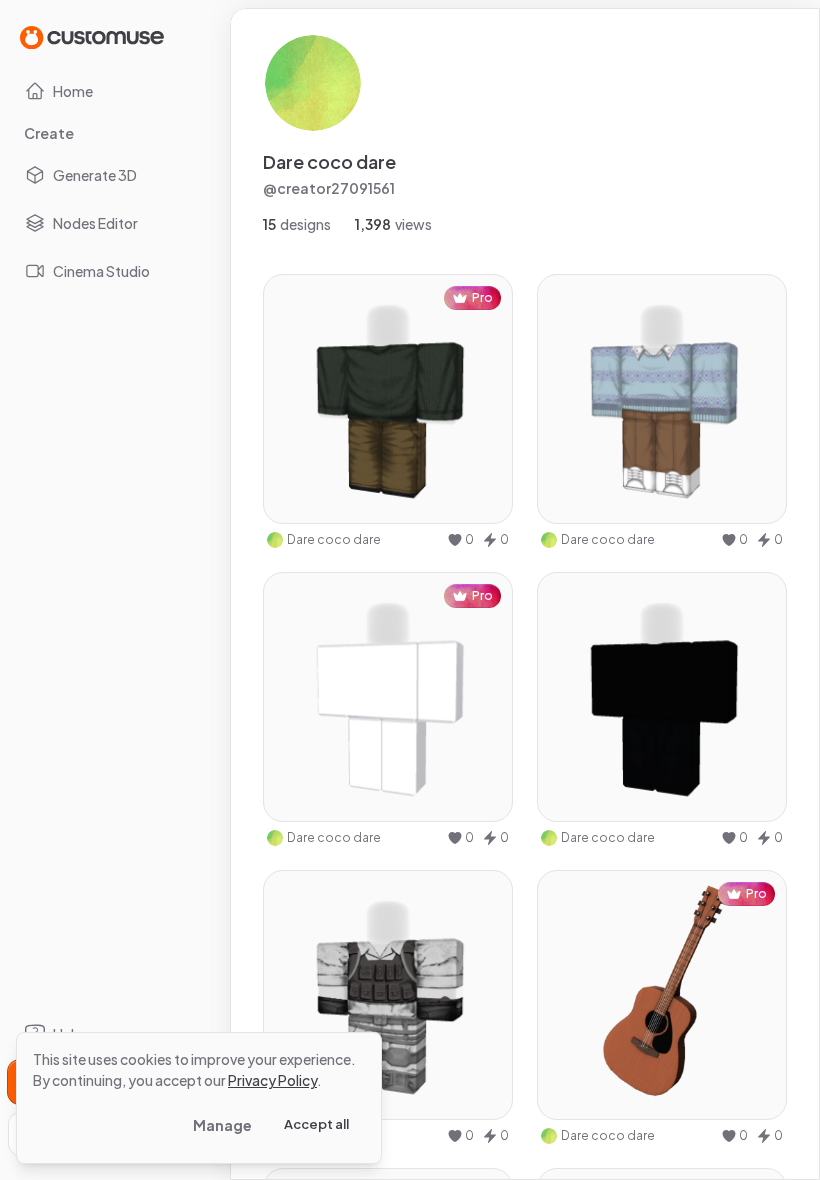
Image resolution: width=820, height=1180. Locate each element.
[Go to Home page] (92, 36)
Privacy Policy (272, 1080)
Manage (222, 1125)
